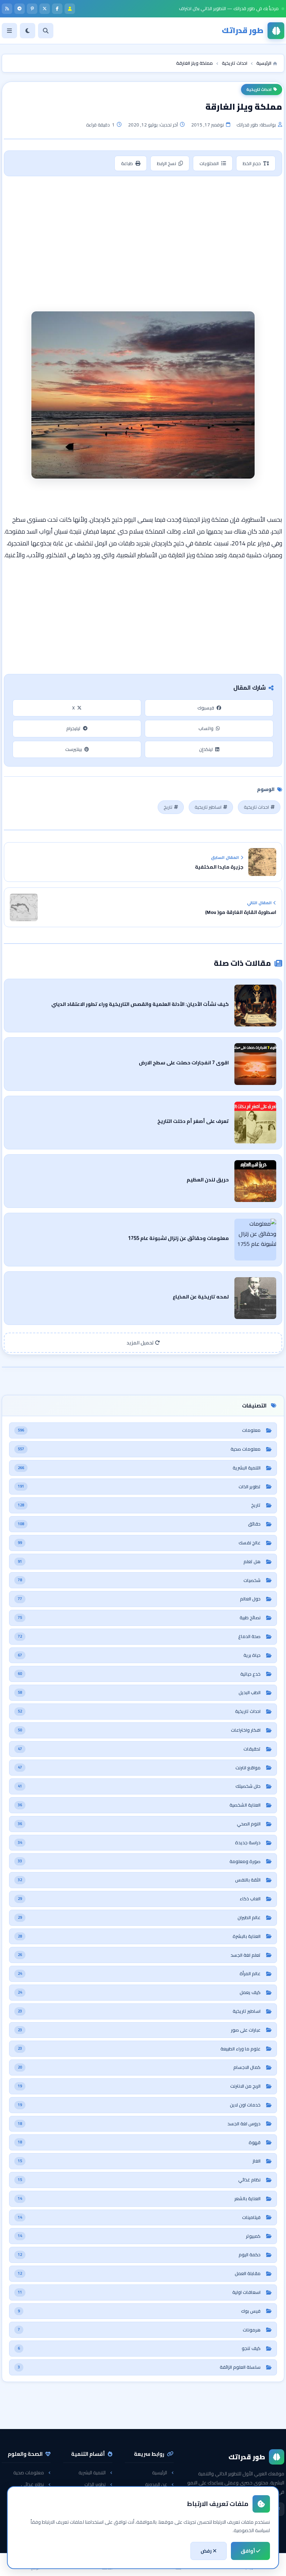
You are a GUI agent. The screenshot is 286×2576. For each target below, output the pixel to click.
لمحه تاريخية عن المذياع (201, 1297)
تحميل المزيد (141, 1343)
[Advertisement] (143, 233)
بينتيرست (74, 749)
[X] (45, 9)
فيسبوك (206, 708)
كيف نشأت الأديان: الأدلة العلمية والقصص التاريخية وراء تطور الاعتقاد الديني (140, 1004)
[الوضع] (28, 31)
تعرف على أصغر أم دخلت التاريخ (193, 1121)
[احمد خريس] (70, 9)
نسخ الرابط (167, 163)
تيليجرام (73, 728)
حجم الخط (252, 163)
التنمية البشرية (92, 2473)
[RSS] (7, 9)
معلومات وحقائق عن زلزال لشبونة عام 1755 (178, 1238)
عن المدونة (156, 2484)
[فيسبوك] (57, 9)
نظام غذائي (32, 2484)
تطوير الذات (95, 2484)
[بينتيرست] (32, 9)
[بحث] (46, 31)
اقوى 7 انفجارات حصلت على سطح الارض (184, 1062)
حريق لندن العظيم (208, 1180)
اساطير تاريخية (208, 807)
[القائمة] (9, 31)
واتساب (206, 728)
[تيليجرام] (20, 9)
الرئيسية (160, 2473)
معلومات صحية (29, 2473)
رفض (207, 2551)
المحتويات (209, 163)
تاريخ (168, 807)
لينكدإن (206, 749)
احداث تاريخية (259, 90)
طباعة (127, 163)
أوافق (248, 2551)
